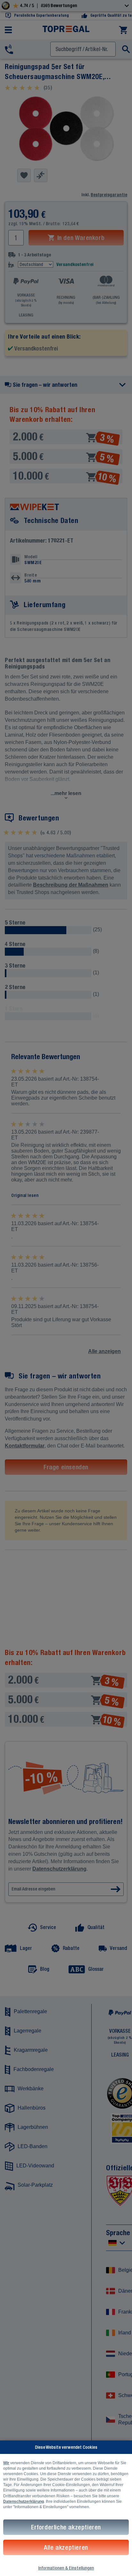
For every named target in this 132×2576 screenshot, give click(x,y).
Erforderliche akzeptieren (66, 2527)
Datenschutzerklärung (24, 2501)
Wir (6, 2463)
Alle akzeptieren (66, 2547)
